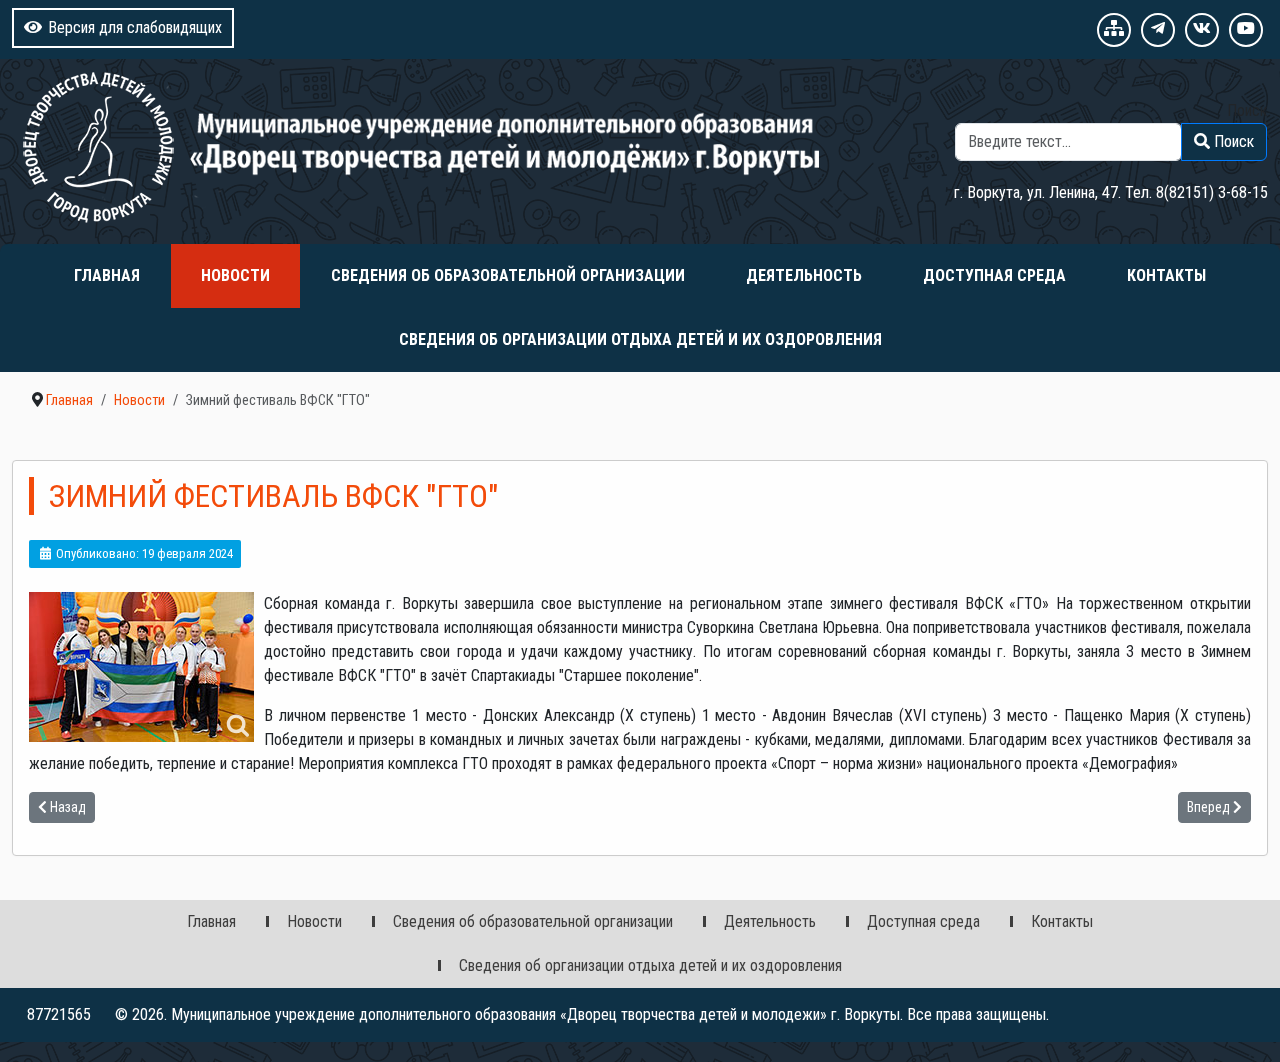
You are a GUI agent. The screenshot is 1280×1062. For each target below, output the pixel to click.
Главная (107, 275)
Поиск (1247, 110)
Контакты (1166, 275)
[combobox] (1068, 142)
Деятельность (804, 275)
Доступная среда (994, 275)
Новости (235, 275)
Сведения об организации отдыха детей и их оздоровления (640, 339)
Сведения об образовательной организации (508, 275)
